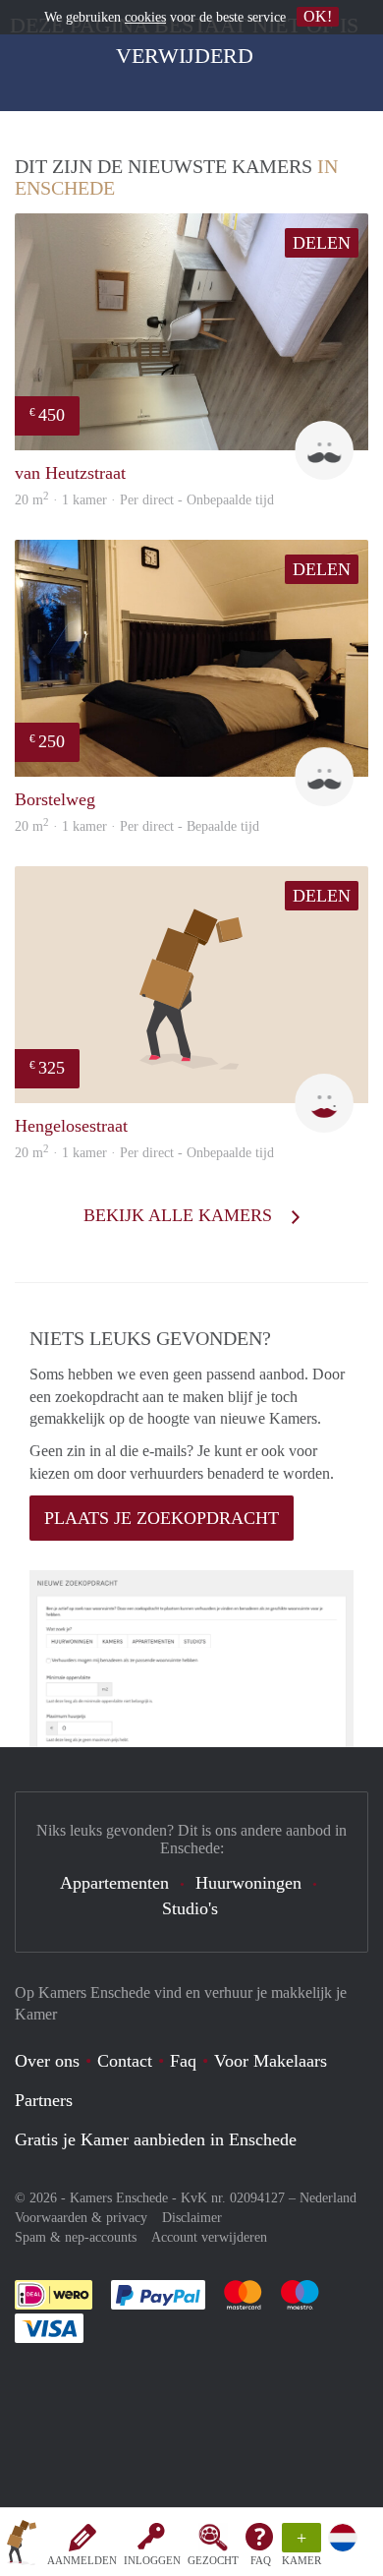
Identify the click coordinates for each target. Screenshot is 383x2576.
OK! (318, 16)
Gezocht (213, 2560)
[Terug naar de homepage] (22, 2546)
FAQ (261, 2560)
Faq (183, 2061)
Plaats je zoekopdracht (162, 1518)
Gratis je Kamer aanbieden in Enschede (156, 2139)
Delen (322, 243)
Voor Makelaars (271, 2061)
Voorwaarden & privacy (81, 2218)
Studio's (190, 1908)
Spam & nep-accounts (76, 2237)
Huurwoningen (248, 1883)
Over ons (47, 2061)
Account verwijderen (209, 2237)
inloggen (152, 2560)
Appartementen (114, 1883)
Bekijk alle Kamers (180, 1215)
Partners (44, 2100)
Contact (125, 2061)
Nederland (328, 2198)
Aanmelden (82, 2560)
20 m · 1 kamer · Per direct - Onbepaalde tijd (144, 1153)
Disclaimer (192, 2218)
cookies (145, 17)
